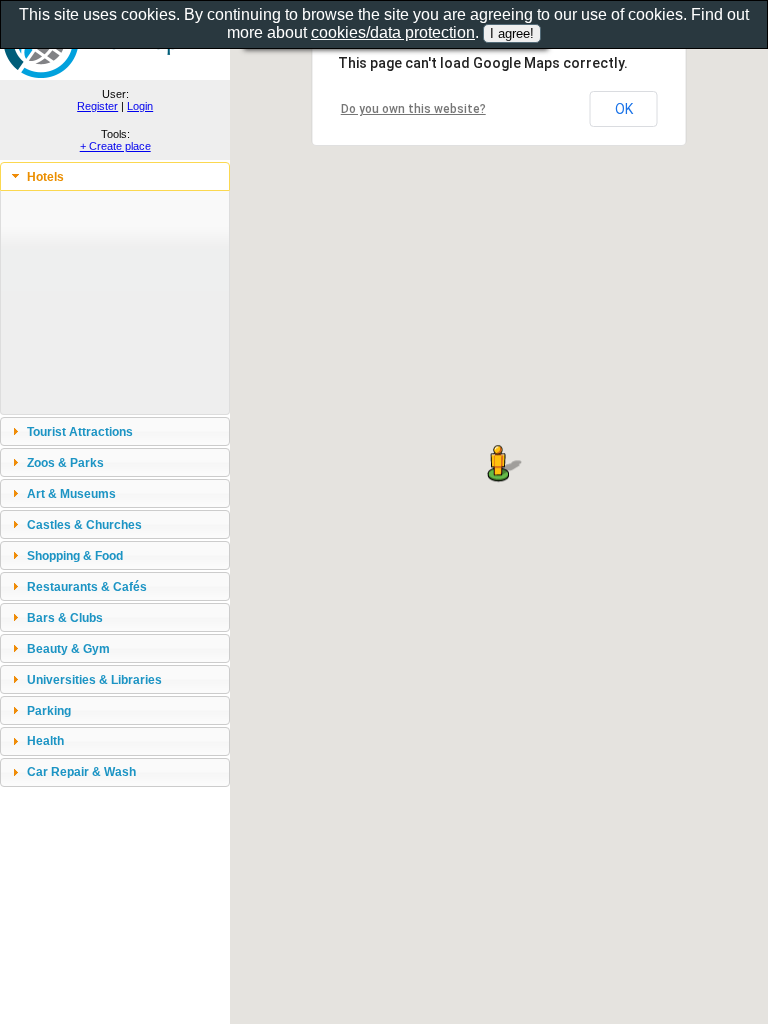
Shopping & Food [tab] (75, 555)
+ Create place (115, 146)
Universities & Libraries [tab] (94, 679)
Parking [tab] (49, 710)
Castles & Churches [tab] (84, 524)
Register (97, 106)
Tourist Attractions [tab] (80, 431)
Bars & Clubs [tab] (65, 617)
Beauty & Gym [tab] (68, 648)
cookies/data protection (393, 32)
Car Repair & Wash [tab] (81, 771)
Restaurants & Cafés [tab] (87, 586)
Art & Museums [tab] (71, 493)
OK (624, 109)
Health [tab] (45, 740)
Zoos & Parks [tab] (65, 462)
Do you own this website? (413, 109)
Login (140, 106)
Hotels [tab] (45, 176)
